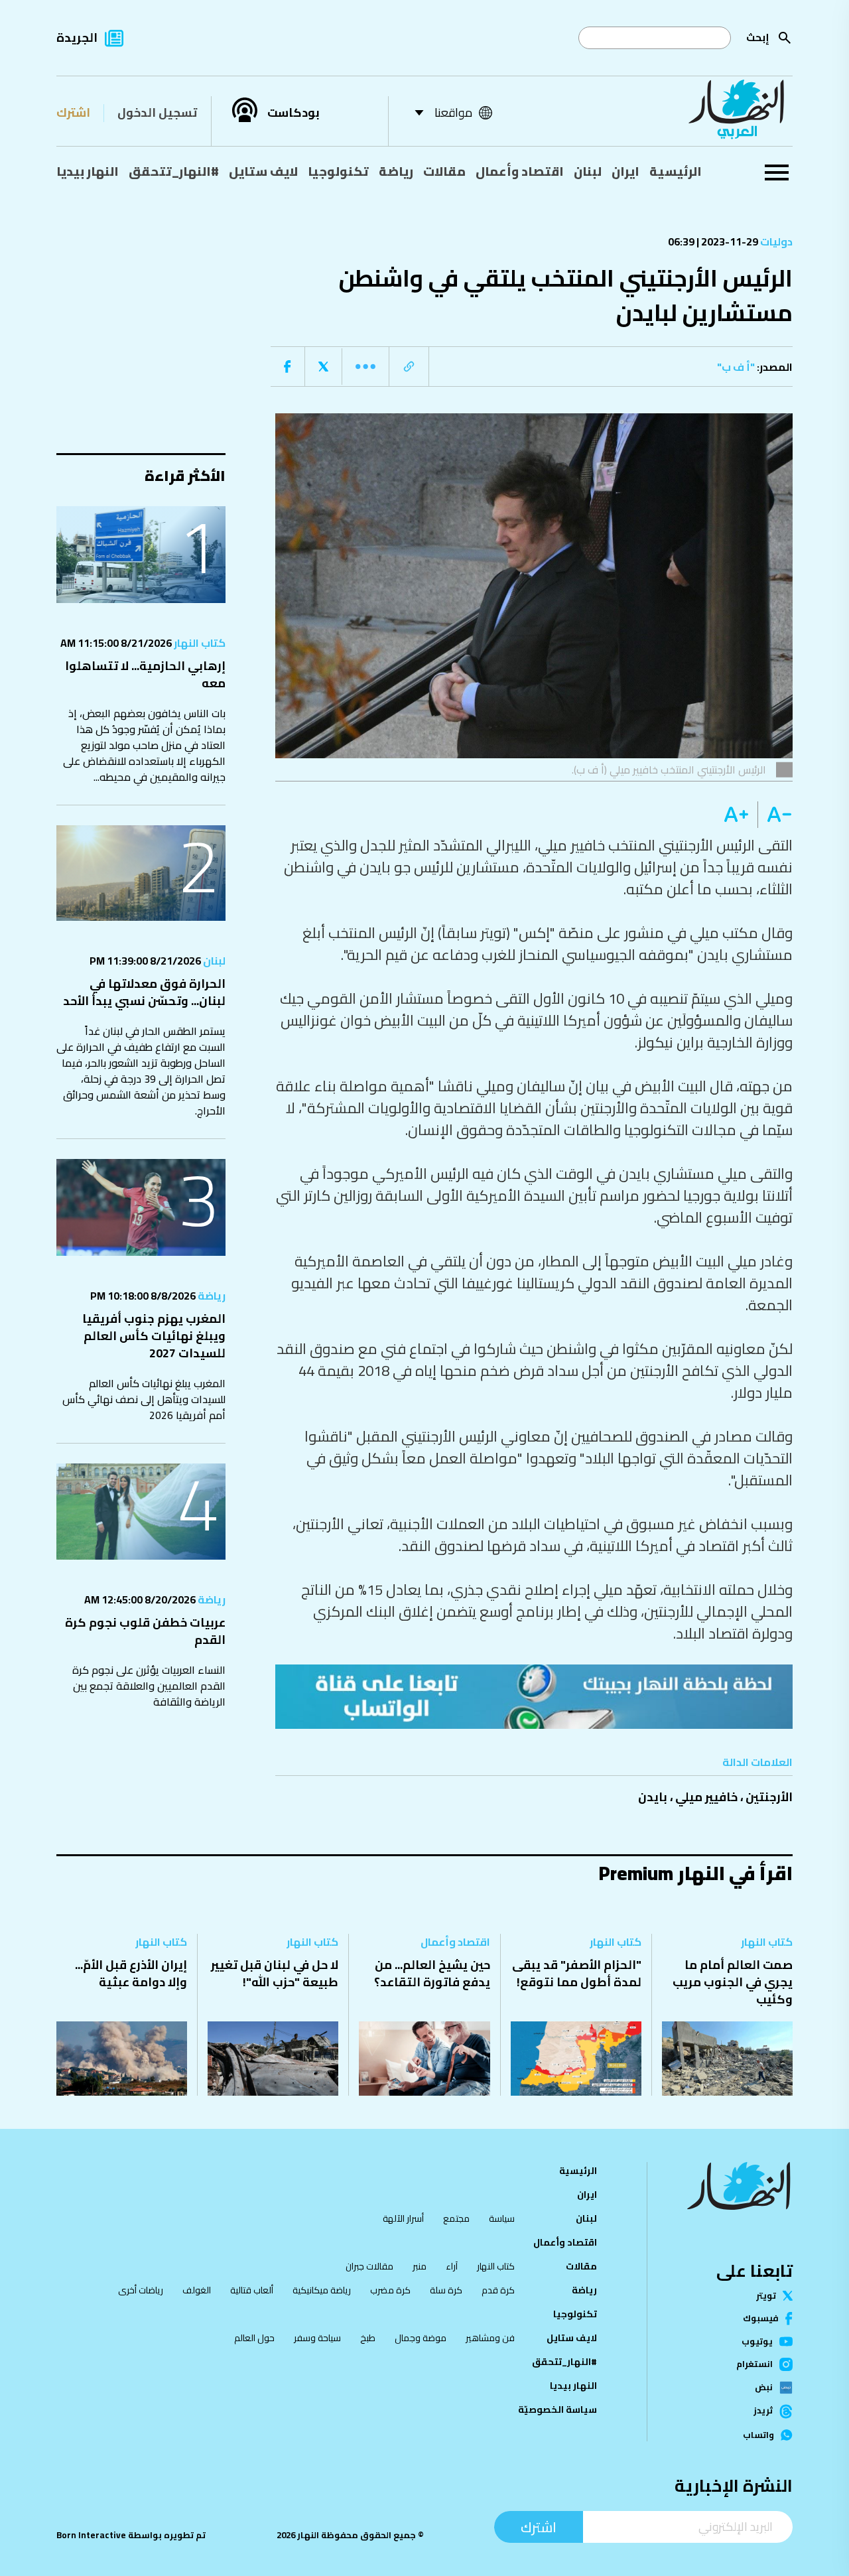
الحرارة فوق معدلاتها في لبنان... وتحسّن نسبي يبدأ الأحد (144, 992)
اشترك (73, 112)
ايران (625, 171)
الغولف (197, 2290)
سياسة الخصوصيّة (557, 2409)
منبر (420, 2266)
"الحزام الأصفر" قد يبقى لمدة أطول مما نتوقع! (577, 1973)
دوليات (775, 241)
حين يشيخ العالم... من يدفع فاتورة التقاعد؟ (432, 1973)
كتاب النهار (199, 643)
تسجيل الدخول (157, 112)
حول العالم (254, 2338)
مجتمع (456, 2218)
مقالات (444, 171)
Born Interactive (91, 2535)
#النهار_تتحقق (174, 171)
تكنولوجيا (338, 171)
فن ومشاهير (490, 2338)
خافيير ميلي (706, 1797)
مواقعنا (453, 112)
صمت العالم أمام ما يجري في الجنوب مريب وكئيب (733, 1982)
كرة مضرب (390, 2290)
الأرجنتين (769, 1797)
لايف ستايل (263, 171)
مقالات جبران (369, 2266)
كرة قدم (498, 2290)
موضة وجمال (421, 2338)
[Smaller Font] (775, 815)
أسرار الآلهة (403, 2218)
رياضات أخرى (141, 2290)
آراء (452, 2266)
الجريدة (77, 37)
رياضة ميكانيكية (322, 2290)
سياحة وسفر (317, 2338)
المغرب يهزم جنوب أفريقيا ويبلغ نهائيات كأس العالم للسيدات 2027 (154, 1336)
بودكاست (294, 113)
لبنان (588, 171)
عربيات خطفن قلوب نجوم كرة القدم (145, 1631)
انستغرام (754, 2364)
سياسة (502, 2218)
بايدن (653, 1797)
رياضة (396, 171)
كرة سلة (446, 2290)
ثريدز (763, 2411)
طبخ (368, 2338)
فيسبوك (761, 2318)
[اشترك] (534, 1696)
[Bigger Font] (736, 815)
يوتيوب (757, 2341)
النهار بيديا (88, 171)
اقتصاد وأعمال (520, 171)
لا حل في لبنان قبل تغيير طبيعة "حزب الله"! (275, 1973)
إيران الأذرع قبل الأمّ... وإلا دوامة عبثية (131, 1973)
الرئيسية (676, 171)
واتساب (758, 2435)
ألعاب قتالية (252, 2290)
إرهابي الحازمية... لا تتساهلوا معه (145, 674)
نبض (764, 2388)
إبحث (758, 37)
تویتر (766, 2296)
